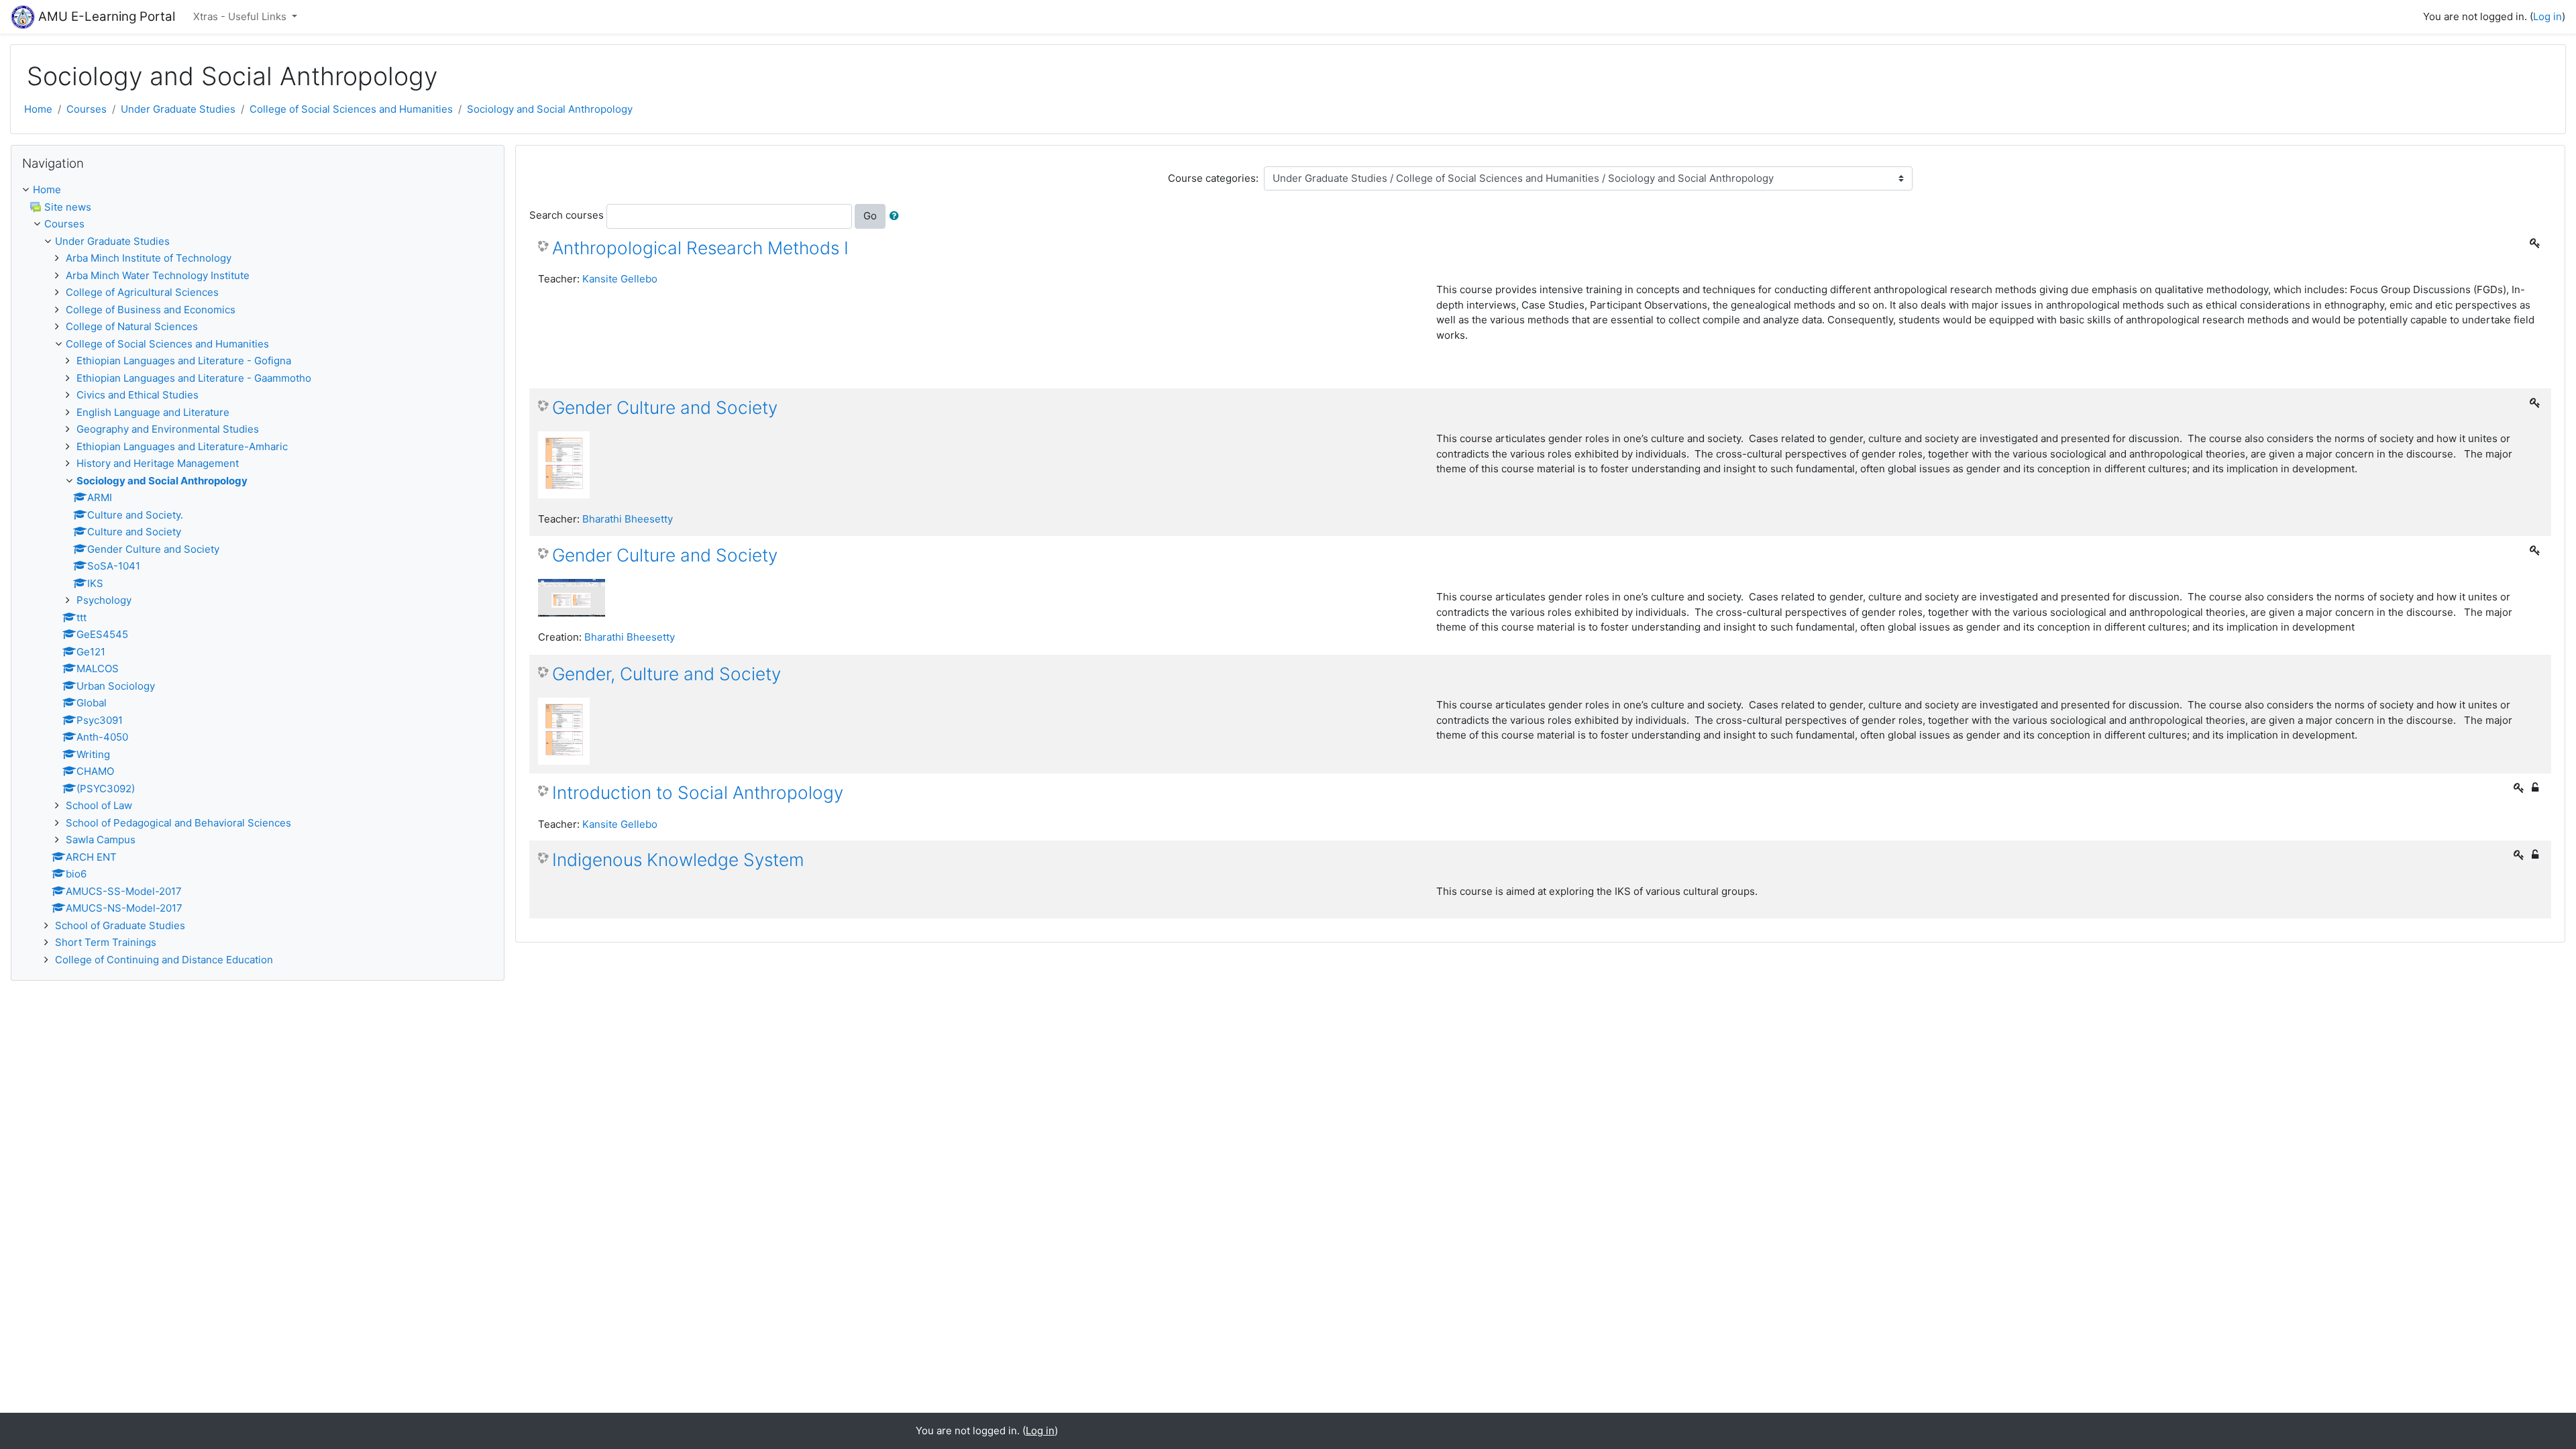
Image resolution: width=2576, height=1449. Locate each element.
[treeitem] (258, 190)
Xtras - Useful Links (241, 16)
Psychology (104, 600)
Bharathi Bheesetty (628, 519)
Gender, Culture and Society (666, 674)
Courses (87, 109)
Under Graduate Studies (178, 109)
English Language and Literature (153, 412)
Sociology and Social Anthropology (550, 109)
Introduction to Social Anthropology (698, 793)
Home (38, 109)
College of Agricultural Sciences (142, 292)
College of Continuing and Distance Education (164, 960)
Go (870, 216)
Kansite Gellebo (620, 279)
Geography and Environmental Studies (168, 429)
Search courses (567, 215)
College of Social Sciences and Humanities (351, 109)
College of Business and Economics (151, 310)
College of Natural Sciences (132, 326)
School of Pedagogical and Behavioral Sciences (178, 823)
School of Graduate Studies (120, 925)
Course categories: (1213, 178)
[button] (897, 216)
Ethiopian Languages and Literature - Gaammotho (194, 378)
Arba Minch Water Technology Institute (158, 275)
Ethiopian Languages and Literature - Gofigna (184, 361)
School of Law (99, 805)
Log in (2547, 16)
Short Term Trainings (106, 942)
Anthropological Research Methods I (700, 248)
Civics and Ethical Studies (138, 395)
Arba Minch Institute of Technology (149, 258)
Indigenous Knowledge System (678, 860)
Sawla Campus (101, 840)
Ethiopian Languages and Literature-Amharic (182, 446)
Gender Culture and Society (665, 408)
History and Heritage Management (158, 463)
